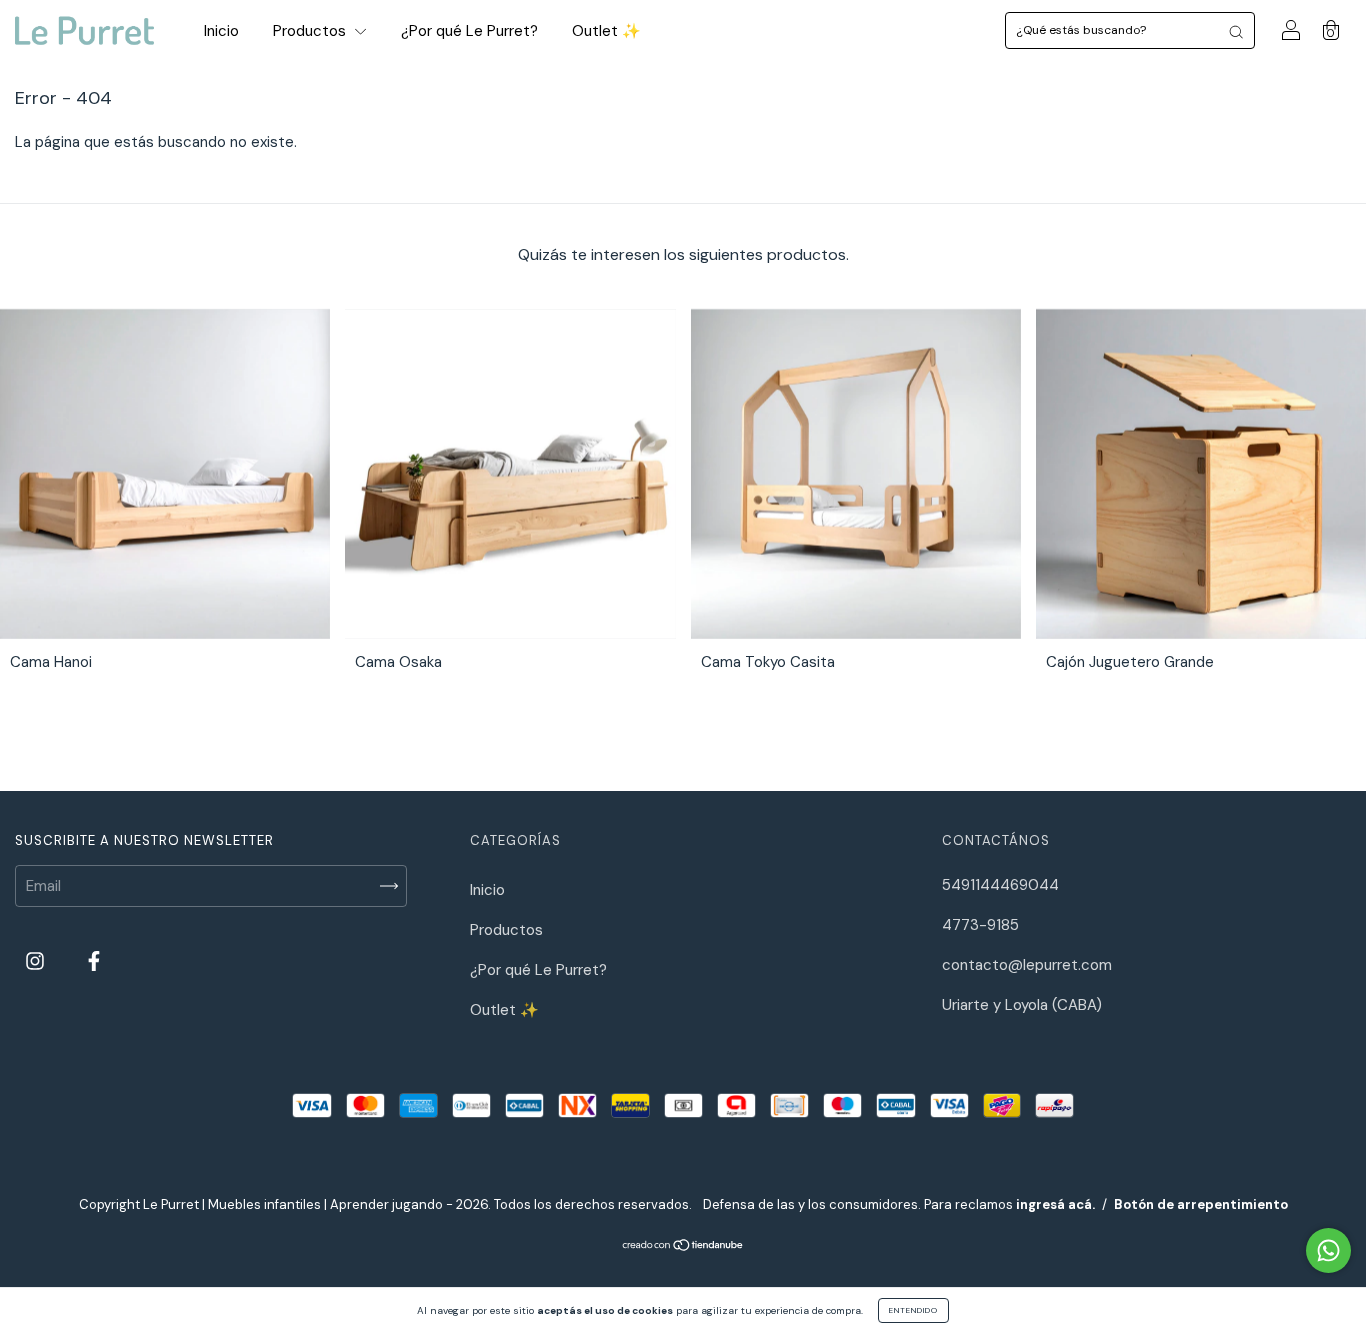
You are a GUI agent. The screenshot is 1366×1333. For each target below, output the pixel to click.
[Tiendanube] (683, 1247)
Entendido (913, 1310)
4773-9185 (980, 925)
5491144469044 (1000, 885)
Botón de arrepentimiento (1201, 1204)
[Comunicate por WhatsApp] (1328, 1250)
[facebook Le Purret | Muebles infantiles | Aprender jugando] (94, 962)
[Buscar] (1236, 30)
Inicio (221, 31)
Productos (311, 31)
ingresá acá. (1055, 1204)
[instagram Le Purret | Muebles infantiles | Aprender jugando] (37, 962)
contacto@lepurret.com (1027, 965)
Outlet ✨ (606, 31)
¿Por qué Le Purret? (469, 31)
